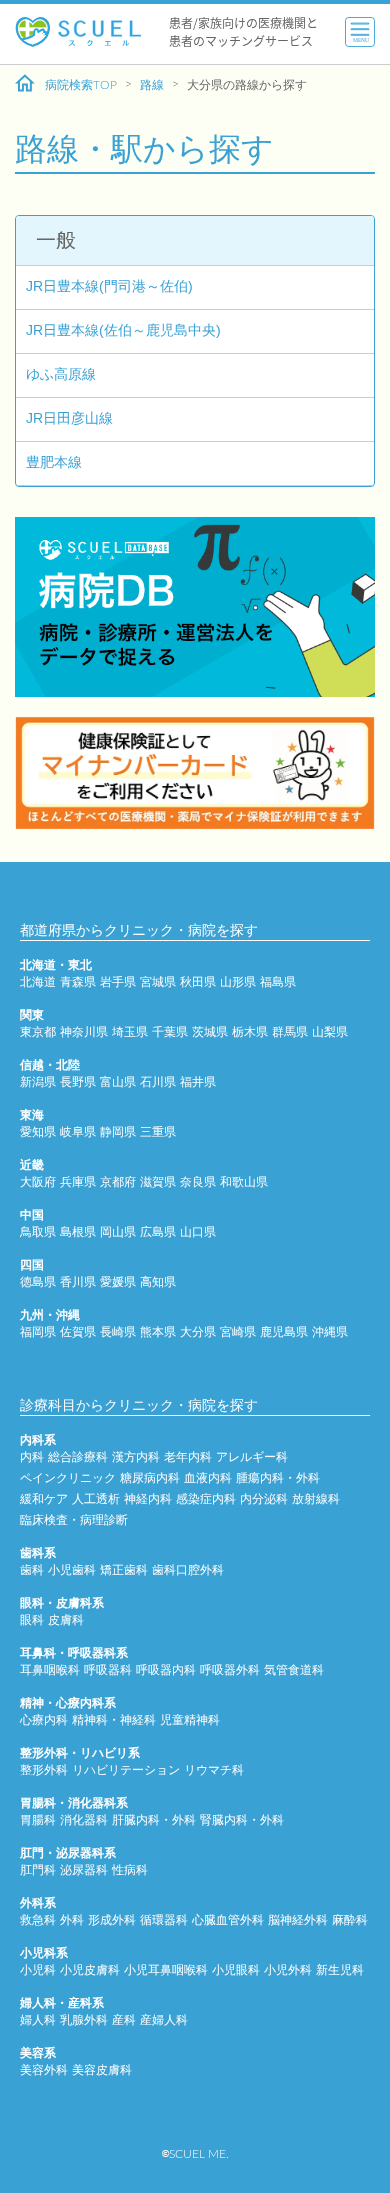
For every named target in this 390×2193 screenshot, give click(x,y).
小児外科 (288, 1970)
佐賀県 (78, 1332)
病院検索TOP (81, 85)
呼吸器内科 (166, 1670)
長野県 (78, 1082)
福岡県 (38, 1332)
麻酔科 (350, 1920)
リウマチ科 (214, 1770)
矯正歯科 (124, 1570)
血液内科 (208, 1478)
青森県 (78, 982)
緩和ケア (44, 1499)
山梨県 (330, 1032)
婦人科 (38, 2020)
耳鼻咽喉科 (50, 1670)
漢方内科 (136, 1457)
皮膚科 (66, 1620)
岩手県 (118, 982)
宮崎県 (238, 1332)
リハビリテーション (126, 1770)
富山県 (118, 1082)
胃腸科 (38, 1820)
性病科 (130, 1870)
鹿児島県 (284, 1332)
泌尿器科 (84, 1870)
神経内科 (148, 1499)
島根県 (78, 1232)
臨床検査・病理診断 (74, 1520)
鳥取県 (38, 1232)
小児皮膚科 (90, 1970)
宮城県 (158, 982)
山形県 (238, 982)
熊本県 (158, 1332)
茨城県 (210, 1032)
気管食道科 (294, 1670)
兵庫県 (78, 1182)
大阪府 (38, 1182)
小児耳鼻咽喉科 (166, 1970)
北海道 (38, 982)
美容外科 (44, 2070)
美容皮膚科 (102, 2070)
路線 (152, 85)
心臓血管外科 (228, 1920)
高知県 (158, 1282)
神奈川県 (84, 1032)
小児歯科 (72, 1570)
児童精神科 (190, 1720)
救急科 (38, 1920)
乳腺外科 (84, 2020)
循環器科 (164, 1920)
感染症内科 (206, 1499)
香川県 (78, 1282)
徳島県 (38, 1282)
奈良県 (198, 1182)
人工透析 (96, 1499)
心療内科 (44, 1720)
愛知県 (38, 1132)
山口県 (198, 1232)
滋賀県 (158, 1182)
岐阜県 (78, 1132)
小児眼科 (236, 1970)
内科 (32, 1457)
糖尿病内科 (150, 1478)
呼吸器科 (108, 1670)
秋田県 (198, 982)
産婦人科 (164, 2020)
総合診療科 (78, 1457)
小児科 (38, 1970)
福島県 (278, 982)
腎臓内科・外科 (242, 1820)
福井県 (198, 1082)
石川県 (158, 1082)
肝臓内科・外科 (154, 1820)
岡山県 (118, 1232)
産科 (124, 2020)
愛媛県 (118, 1282)
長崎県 (118, 1332)
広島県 (158, 1232)
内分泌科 (264, 1499)
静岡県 (118, 1132)
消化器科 (84, 1820)
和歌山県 (244, 1182)
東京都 (38, 1032)
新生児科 (340, 1970)
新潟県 (38, 1082)
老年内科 (188, 1457)
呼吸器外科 (230, 1670)
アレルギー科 (252, 1457)
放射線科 (316, 1499)
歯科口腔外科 (188, 1570)
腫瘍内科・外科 (278, 1478)
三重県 (158, 1132)
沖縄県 (330, 1332)
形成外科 (112, 1920)
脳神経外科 (298, 1920)
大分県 (198, 1332)
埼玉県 (130, 1032)
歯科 (32, 1570)
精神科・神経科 (114, 1720)
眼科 (32, 1620)
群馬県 (290, 1032)
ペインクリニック (68, 1478)
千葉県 (170, 1032)
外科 (72, 1920)
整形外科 (44, 1770)
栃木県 (250, 1032)
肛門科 (38, 1870)
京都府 (118, 1182)
